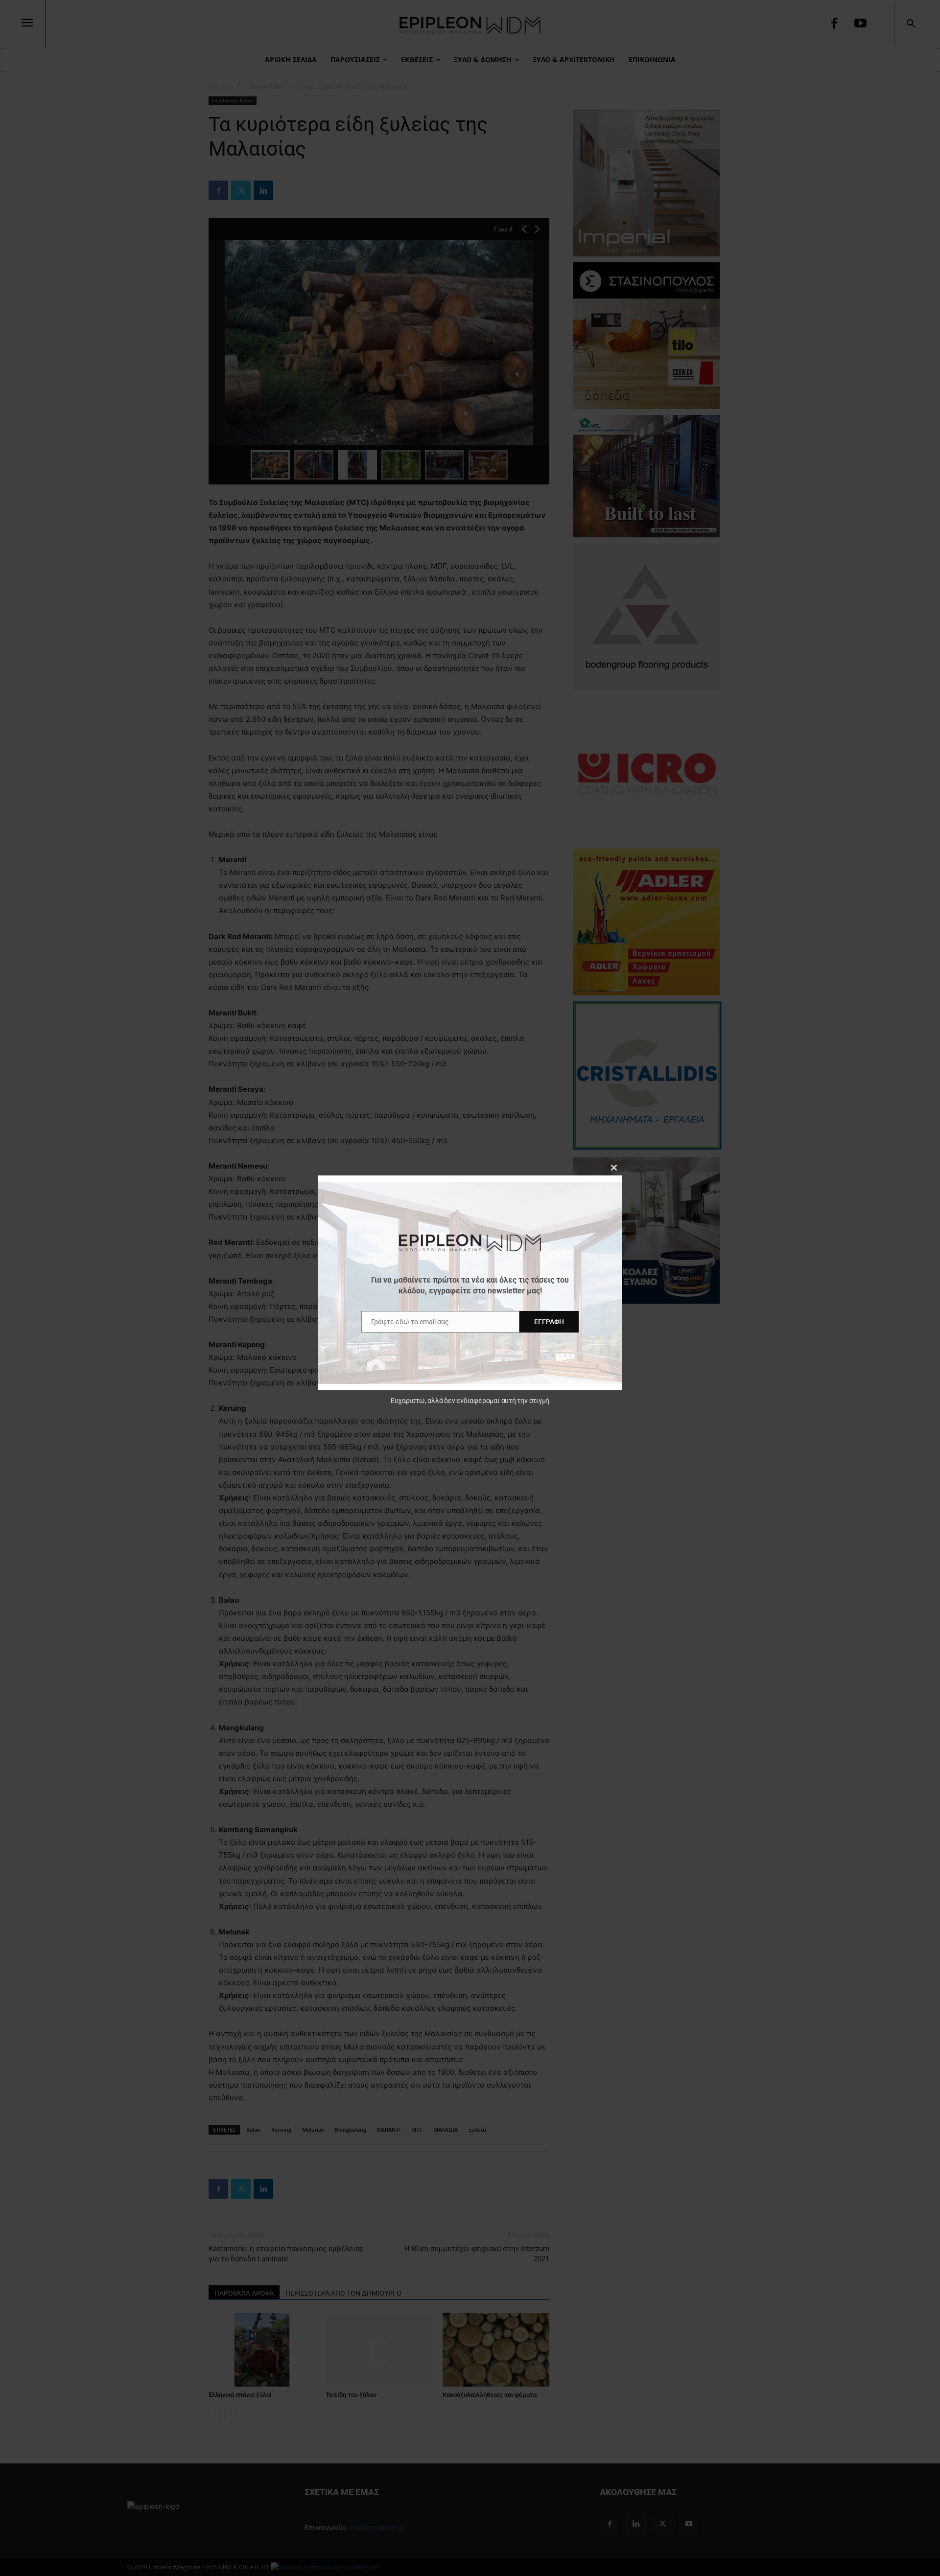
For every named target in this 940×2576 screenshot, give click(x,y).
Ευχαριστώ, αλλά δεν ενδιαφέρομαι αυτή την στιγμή (470, 1401)
